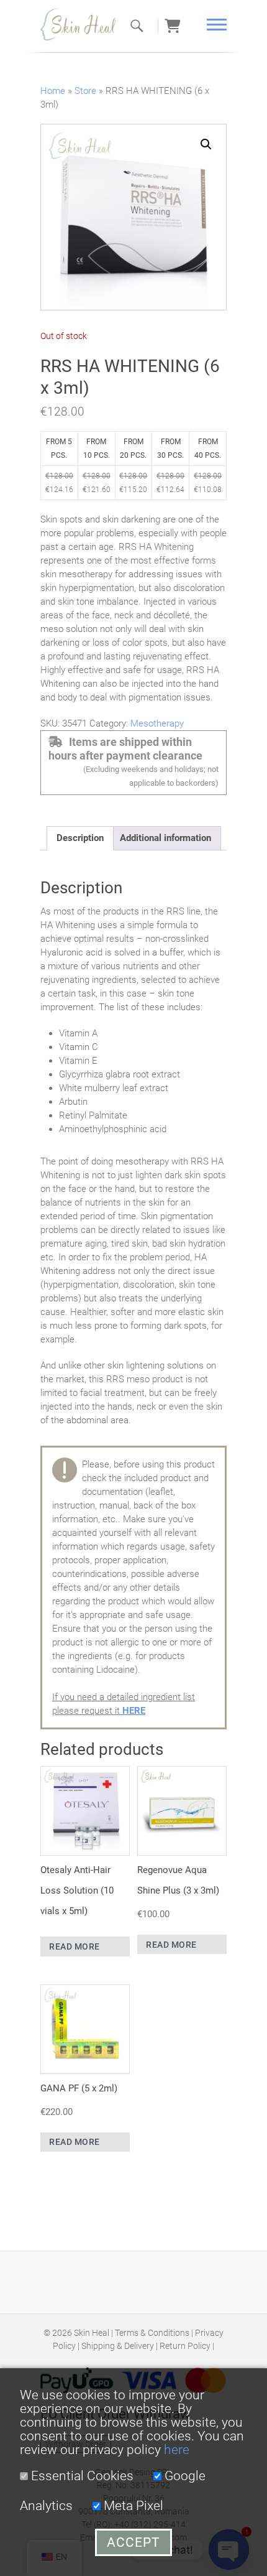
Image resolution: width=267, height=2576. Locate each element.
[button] (206, 144)
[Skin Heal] (84, 24)
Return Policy (185, 2346)
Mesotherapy (157, 723)
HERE (134, 1711)
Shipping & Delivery (118, 2346)
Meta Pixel (132, 2506)
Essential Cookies (81, 2476)
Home (53, 91)
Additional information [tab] (165, 838)
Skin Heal (92, 2333)
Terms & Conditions (152, 2333)
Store (85, 91)
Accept (133, 2542)
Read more (75, 1946)
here (177, 2450)
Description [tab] (80, 838)
